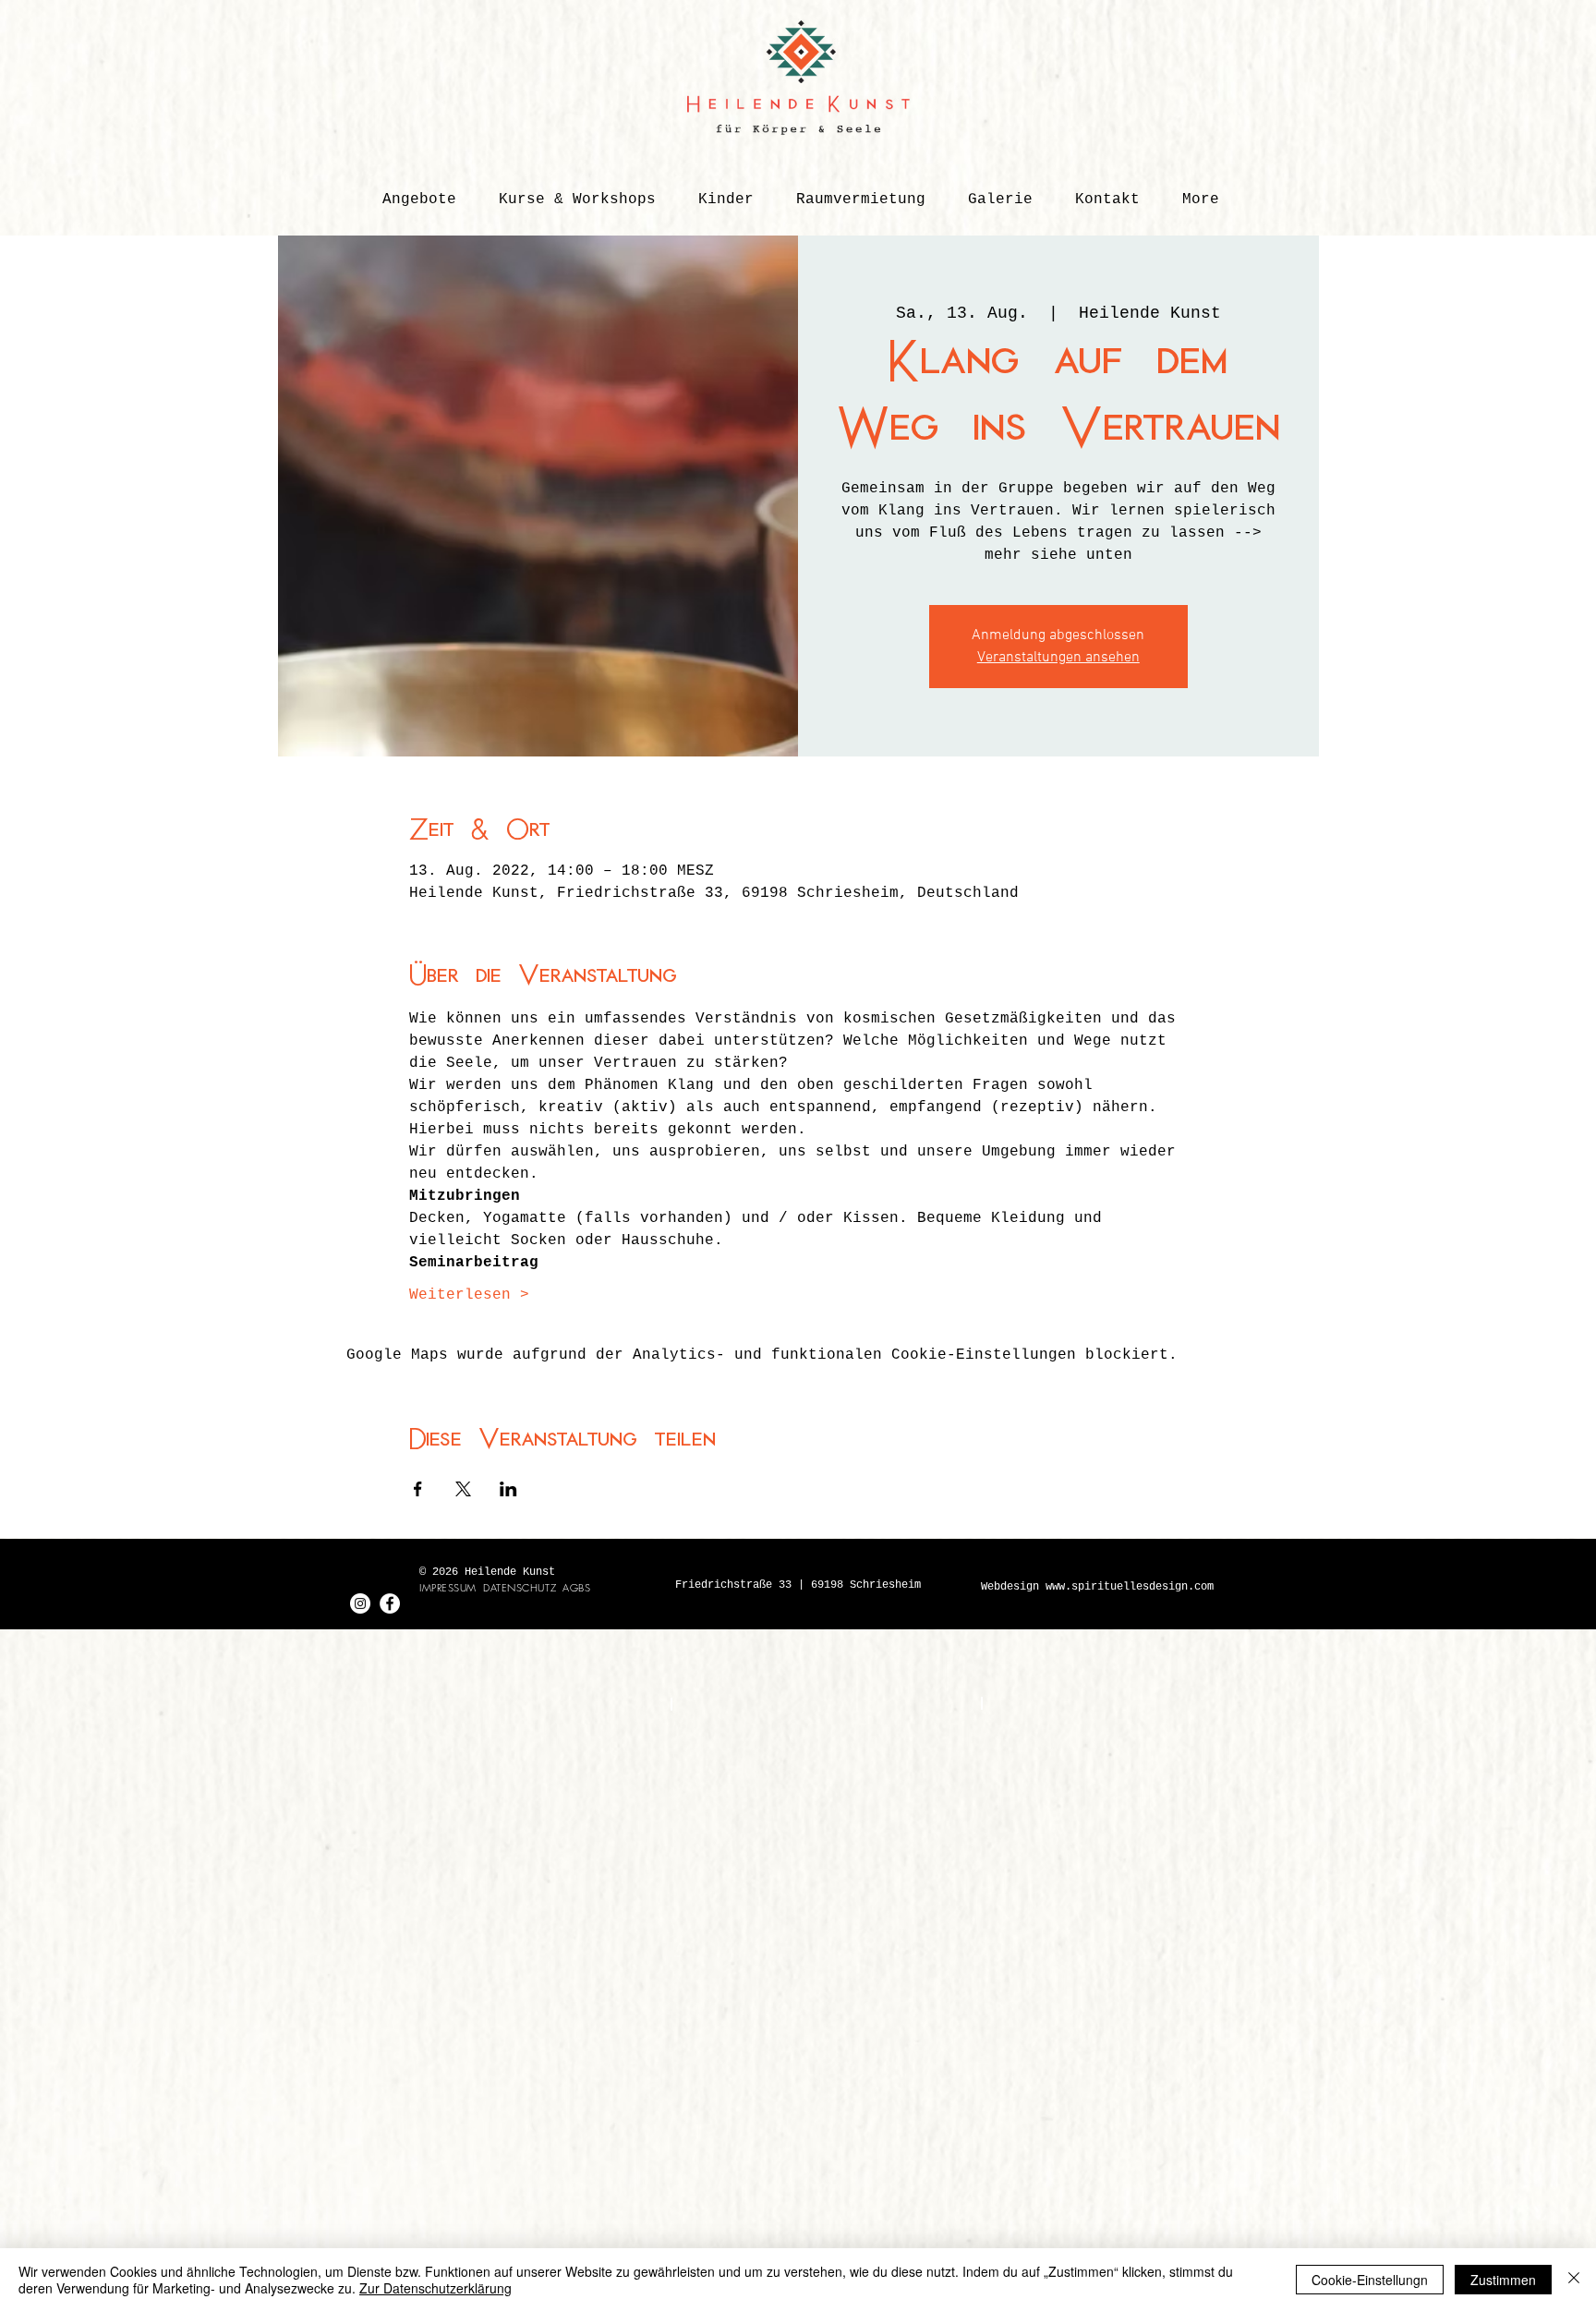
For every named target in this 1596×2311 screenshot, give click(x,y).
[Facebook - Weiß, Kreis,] (390, 1603)
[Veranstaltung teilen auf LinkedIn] (508, 1489)
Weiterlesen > (469, 1295)
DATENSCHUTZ (520, 1587)
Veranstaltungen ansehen (1058, 658)
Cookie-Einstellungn (1370, 2280)
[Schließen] (1574, 2280)
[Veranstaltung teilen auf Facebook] (418, 1489)
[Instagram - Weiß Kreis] (360, 1603)
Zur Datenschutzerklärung (435, 2288)
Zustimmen (1503, 2280)
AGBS (576, 1587)
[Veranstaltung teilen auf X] (463, 1489)
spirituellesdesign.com (1143, 1587)
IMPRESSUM (448, 1587)
